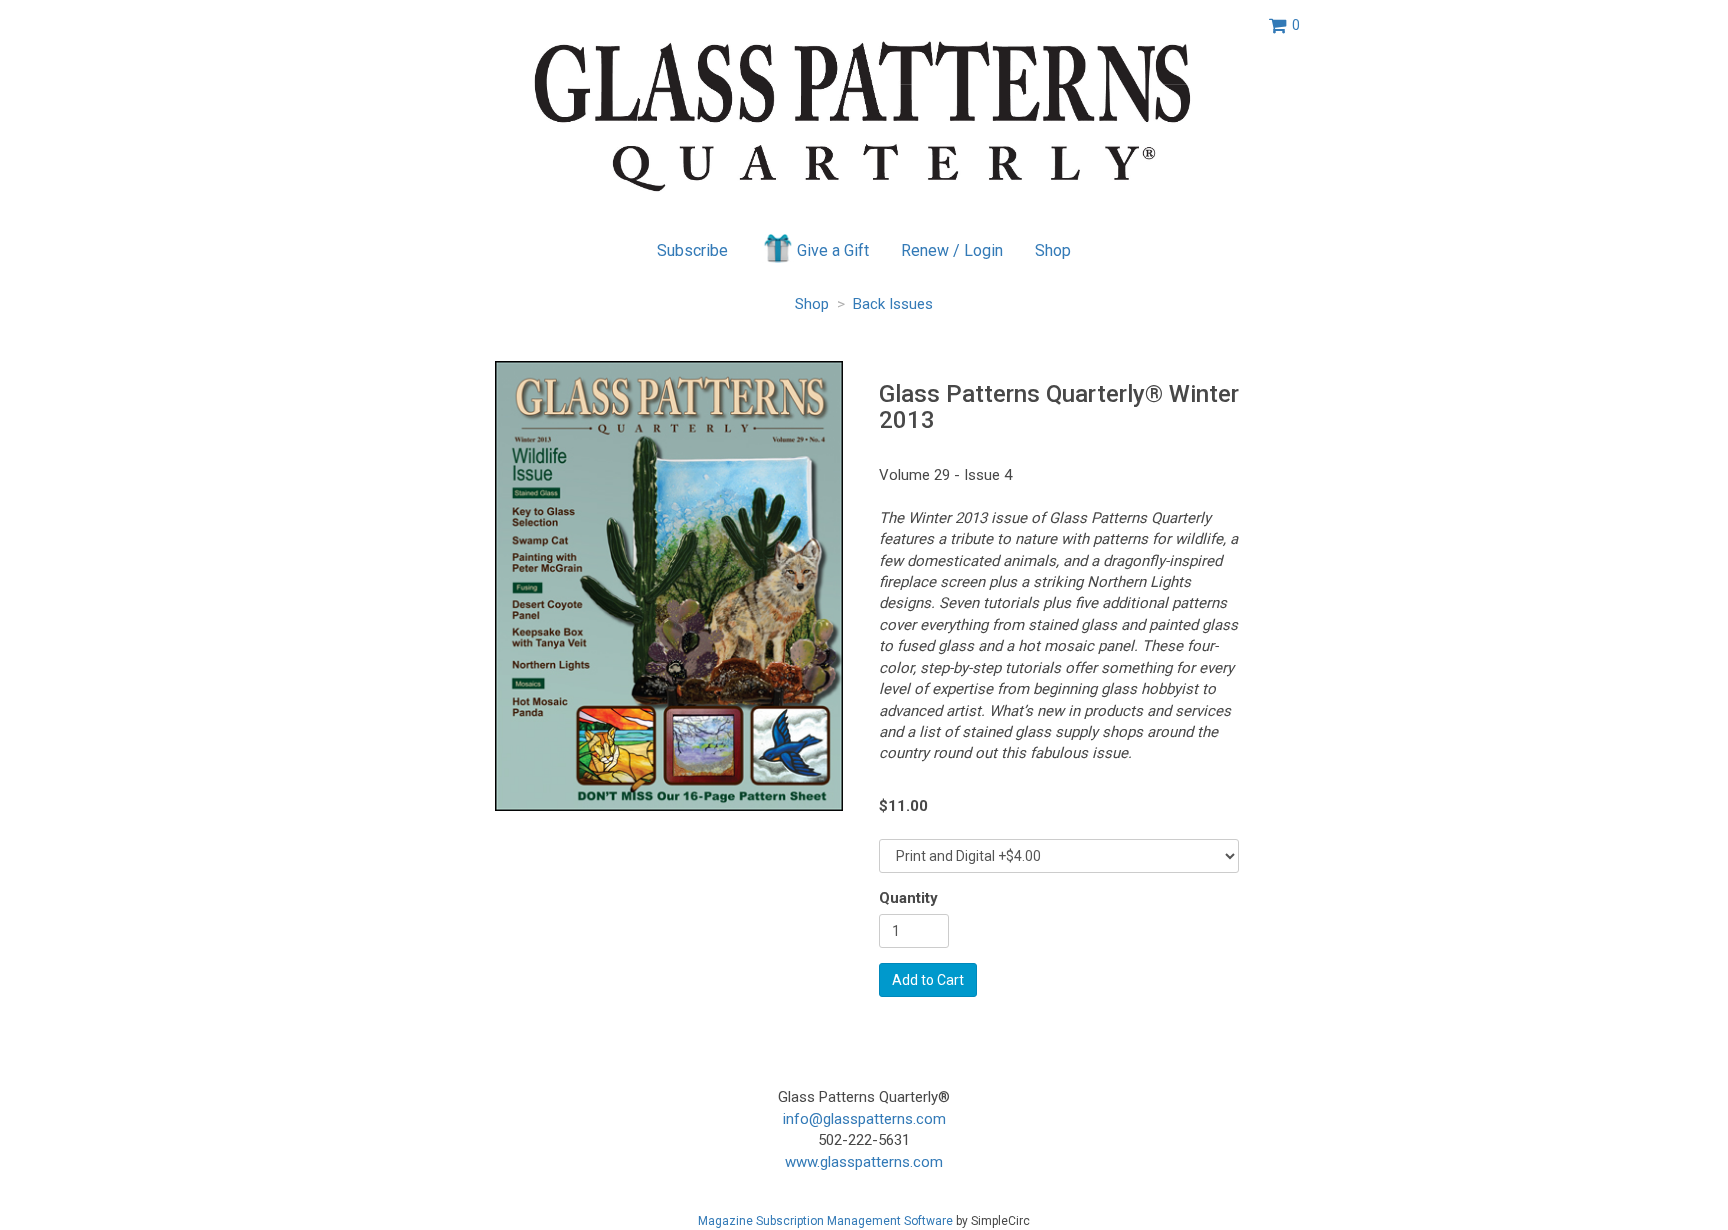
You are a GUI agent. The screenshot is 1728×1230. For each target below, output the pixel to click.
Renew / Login (952, 250)
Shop (1053, 250)
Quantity (908, 898)
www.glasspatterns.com (864, 1162)
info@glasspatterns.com (864, 1119)
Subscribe (692, 250)
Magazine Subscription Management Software (825, 1221)
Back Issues (893, 304)
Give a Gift (833, 250)
